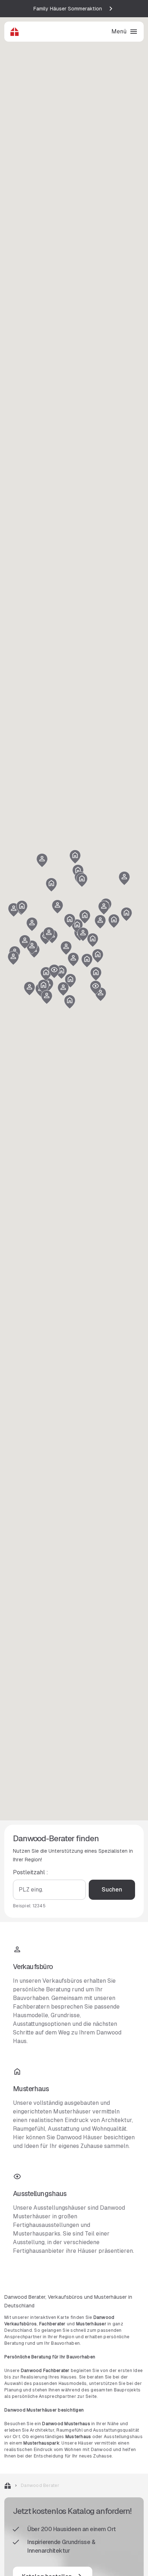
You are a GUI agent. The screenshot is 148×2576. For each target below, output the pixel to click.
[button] (43, 987)
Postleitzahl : (31, 1872)
